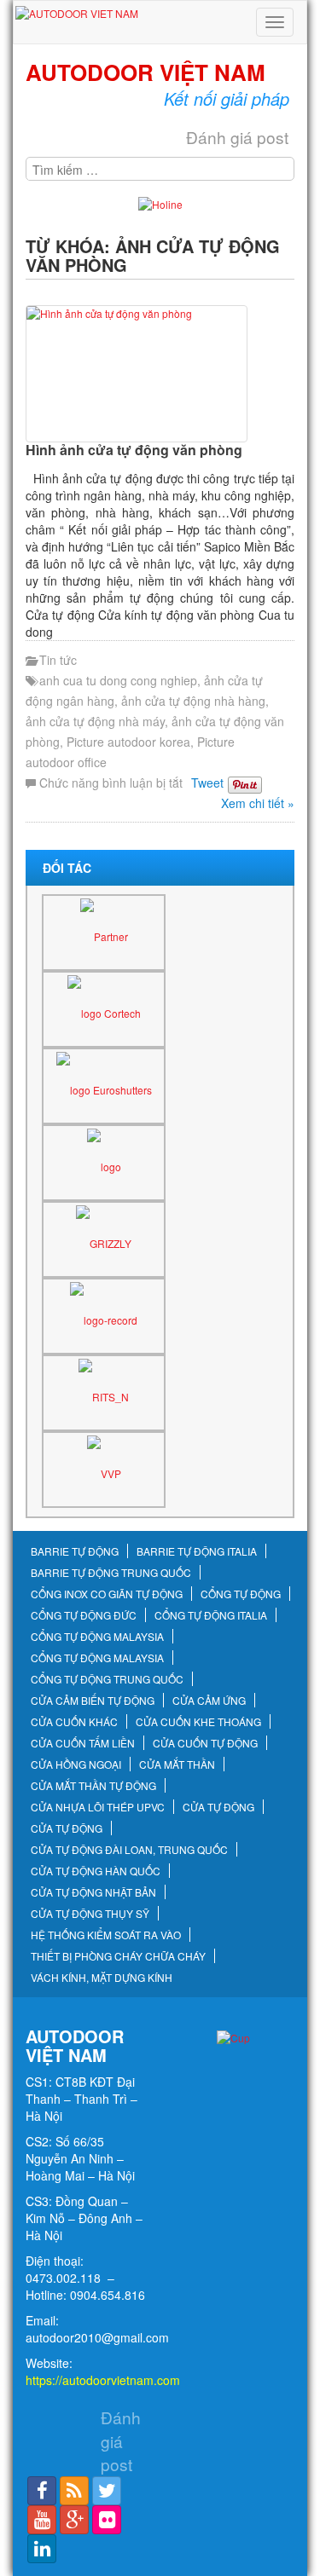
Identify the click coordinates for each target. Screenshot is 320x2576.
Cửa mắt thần (177, 1765)
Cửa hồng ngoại (76, 1765)
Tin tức (58, 660)
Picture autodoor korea (128, 742)
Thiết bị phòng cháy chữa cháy (118, 1956)
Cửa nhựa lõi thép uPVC (98, 1807)
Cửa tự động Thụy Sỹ (90, 1914)
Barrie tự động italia (197, 1551)
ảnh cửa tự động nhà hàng (193, 701)
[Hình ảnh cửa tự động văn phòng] (160, 374)
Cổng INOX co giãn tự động (107, 1594)
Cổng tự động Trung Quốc (107, 1679)
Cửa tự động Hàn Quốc (96, 1871)
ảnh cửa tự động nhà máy (95, 721)
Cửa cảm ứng (209, 1701)
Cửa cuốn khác (74, 1722)
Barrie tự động (75, 1551)
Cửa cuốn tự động (205, 1743)
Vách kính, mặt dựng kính (102, 1978)
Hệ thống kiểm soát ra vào (106, 1935)
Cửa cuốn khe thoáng (198, 1722)
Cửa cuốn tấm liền (83, 1743)
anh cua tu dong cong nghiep (118, 680)
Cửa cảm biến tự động (93, 1701)
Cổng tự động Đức (84, 1615)
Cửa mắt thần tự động (93, 1786)
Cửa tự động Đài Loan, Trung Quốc (129, 1850)
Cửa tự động (218, 1807)
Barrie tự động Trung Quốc (111, 1573)
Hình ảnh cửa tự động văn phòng (134, 450)
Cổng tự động (241, 1594)
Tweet (207, 783)
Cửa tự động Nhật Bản (93, 1892)
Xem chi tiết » (258, 803)
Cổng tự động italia (211, 1615)
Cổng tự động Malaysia (97, 1637)
